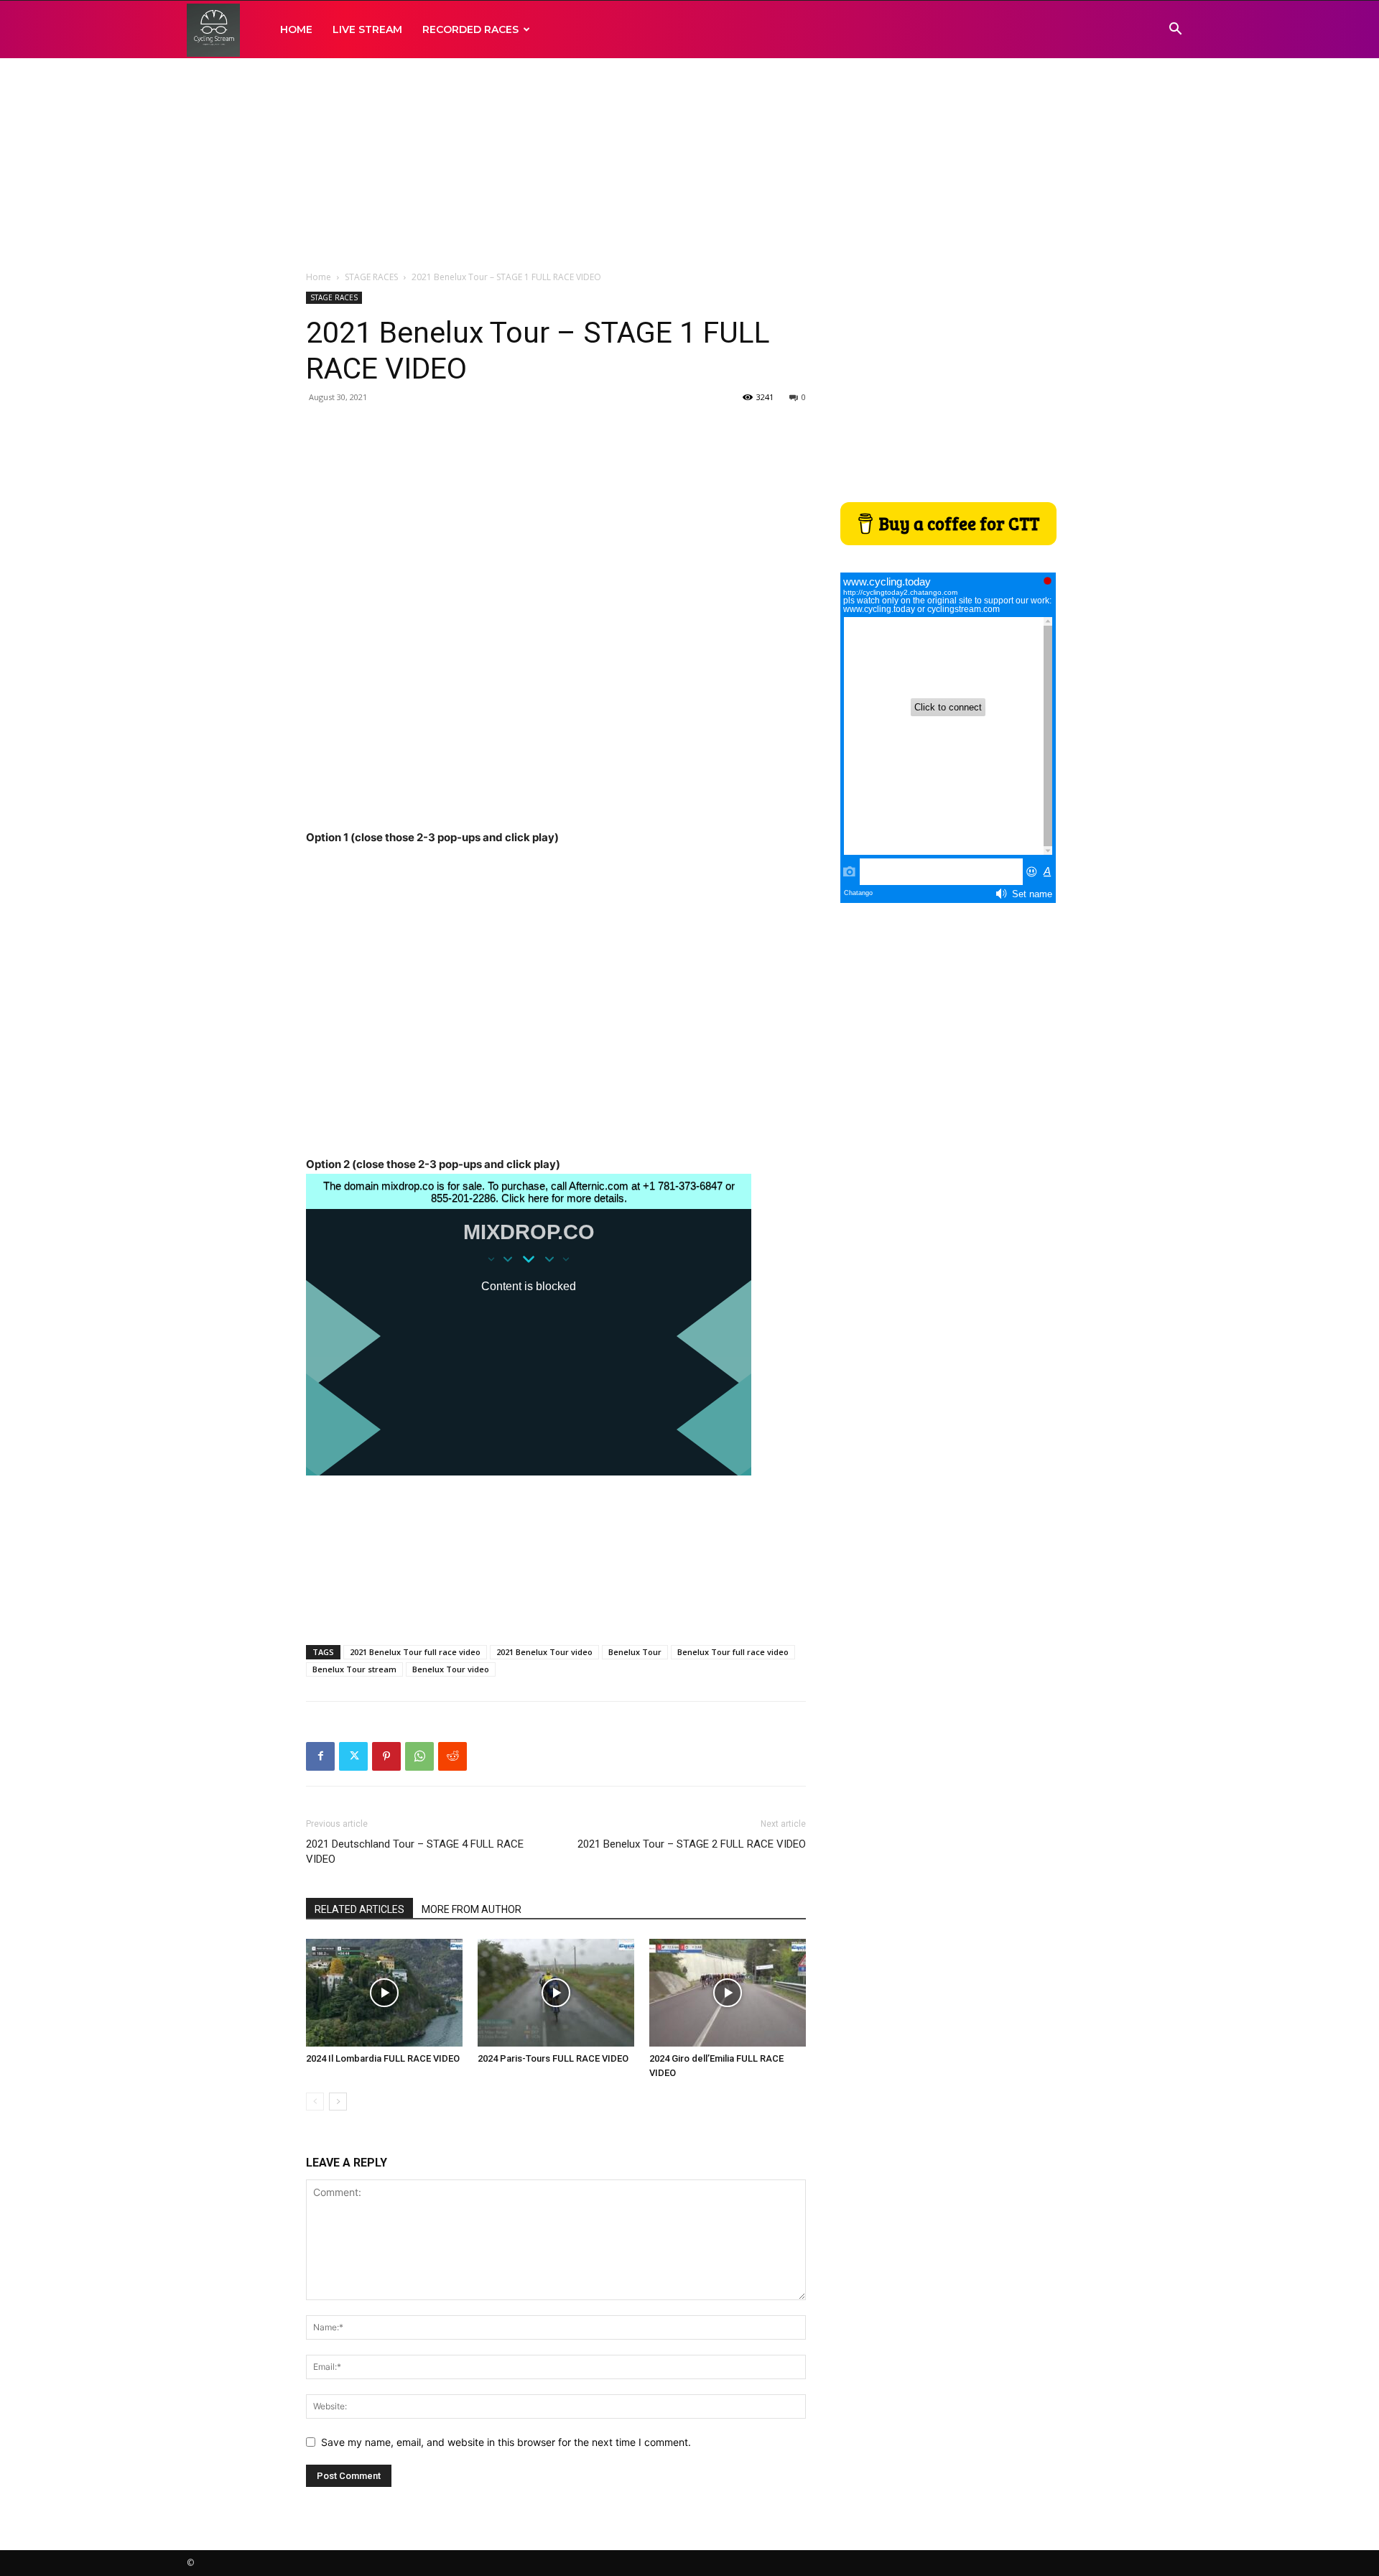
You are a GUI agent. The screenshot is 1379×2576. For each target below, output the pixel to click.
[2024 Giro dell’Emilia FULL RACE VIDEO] (728, 1993)
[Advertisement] (689, 165)
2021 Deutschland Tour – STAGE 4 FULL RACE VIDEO (415, 1852)
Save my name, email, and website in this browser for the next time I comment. (506, 2442)
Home (319, 277)
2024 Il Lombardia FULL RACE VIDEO (383, 2058)
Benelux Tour (635, 1652)
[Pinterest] (386, 1756)
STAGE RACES (371, 277)
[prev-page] (315, 2102)
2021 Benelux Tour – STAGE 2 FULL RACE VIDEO (692, 1844)
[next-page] (338, 2102)
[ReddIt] (452, 1756)
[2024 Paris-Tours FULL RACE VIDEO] (556, 1993)
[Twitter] (353, 1756)
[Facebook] (320, 1756)
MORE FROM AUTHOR (472, 1909)
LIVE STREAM (367, 29)
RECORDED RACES (470, 29)
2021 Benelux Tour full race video (415, 1652)
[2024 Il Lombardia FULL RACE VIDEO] (384, 1993)
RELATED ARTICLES (359, 1909)
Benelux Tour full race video (733, 1652)
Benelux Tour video (451, 1669)
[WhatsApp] (419, 1756)
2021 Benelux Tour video (544, 1652)
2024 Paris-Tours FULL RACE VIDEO (553, 2058)
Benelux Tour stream (354, 1669)
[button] (1175, 31)
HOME (296, 29)
